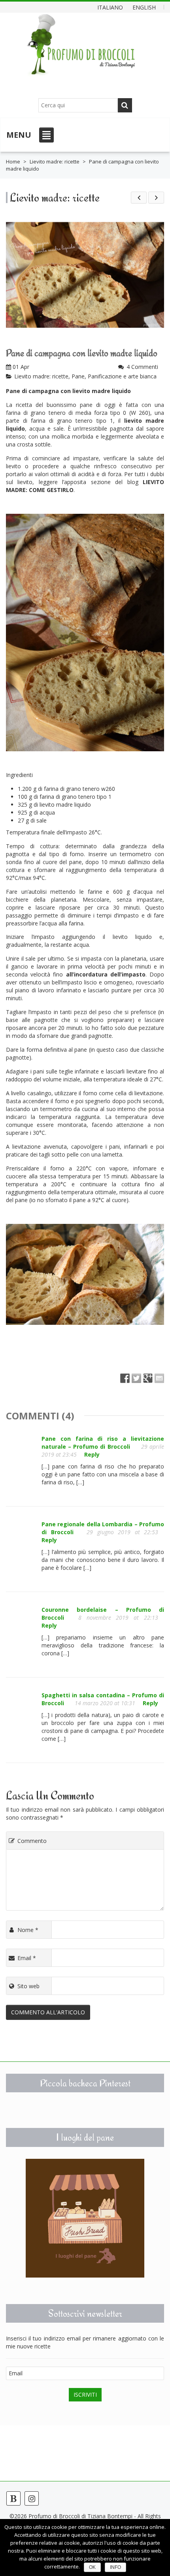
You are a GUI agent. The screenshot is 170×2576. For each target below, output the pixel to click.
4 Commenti (142, 367)
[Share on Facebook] (125, 1378)
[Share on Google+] (148, 1378)
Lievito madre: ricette (55, 161)
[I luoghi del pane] (85, 2218)
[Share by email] (159, 1378)
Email (27, 1958)
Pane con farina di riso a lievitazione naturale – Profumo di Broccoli (103, 1443)
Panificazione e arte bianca (122, 376)
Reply (92, 1454)
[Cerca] (125, 105)
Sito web (28, 1986)
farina (13, 413)
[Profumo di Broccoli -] (81, 50)
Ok (92, 2567)
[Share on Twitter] (136, 1378)
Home (13, 161)
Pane (78, 376)
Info (115, 2567)
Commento (32, 1841)
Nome (28, 1930)
